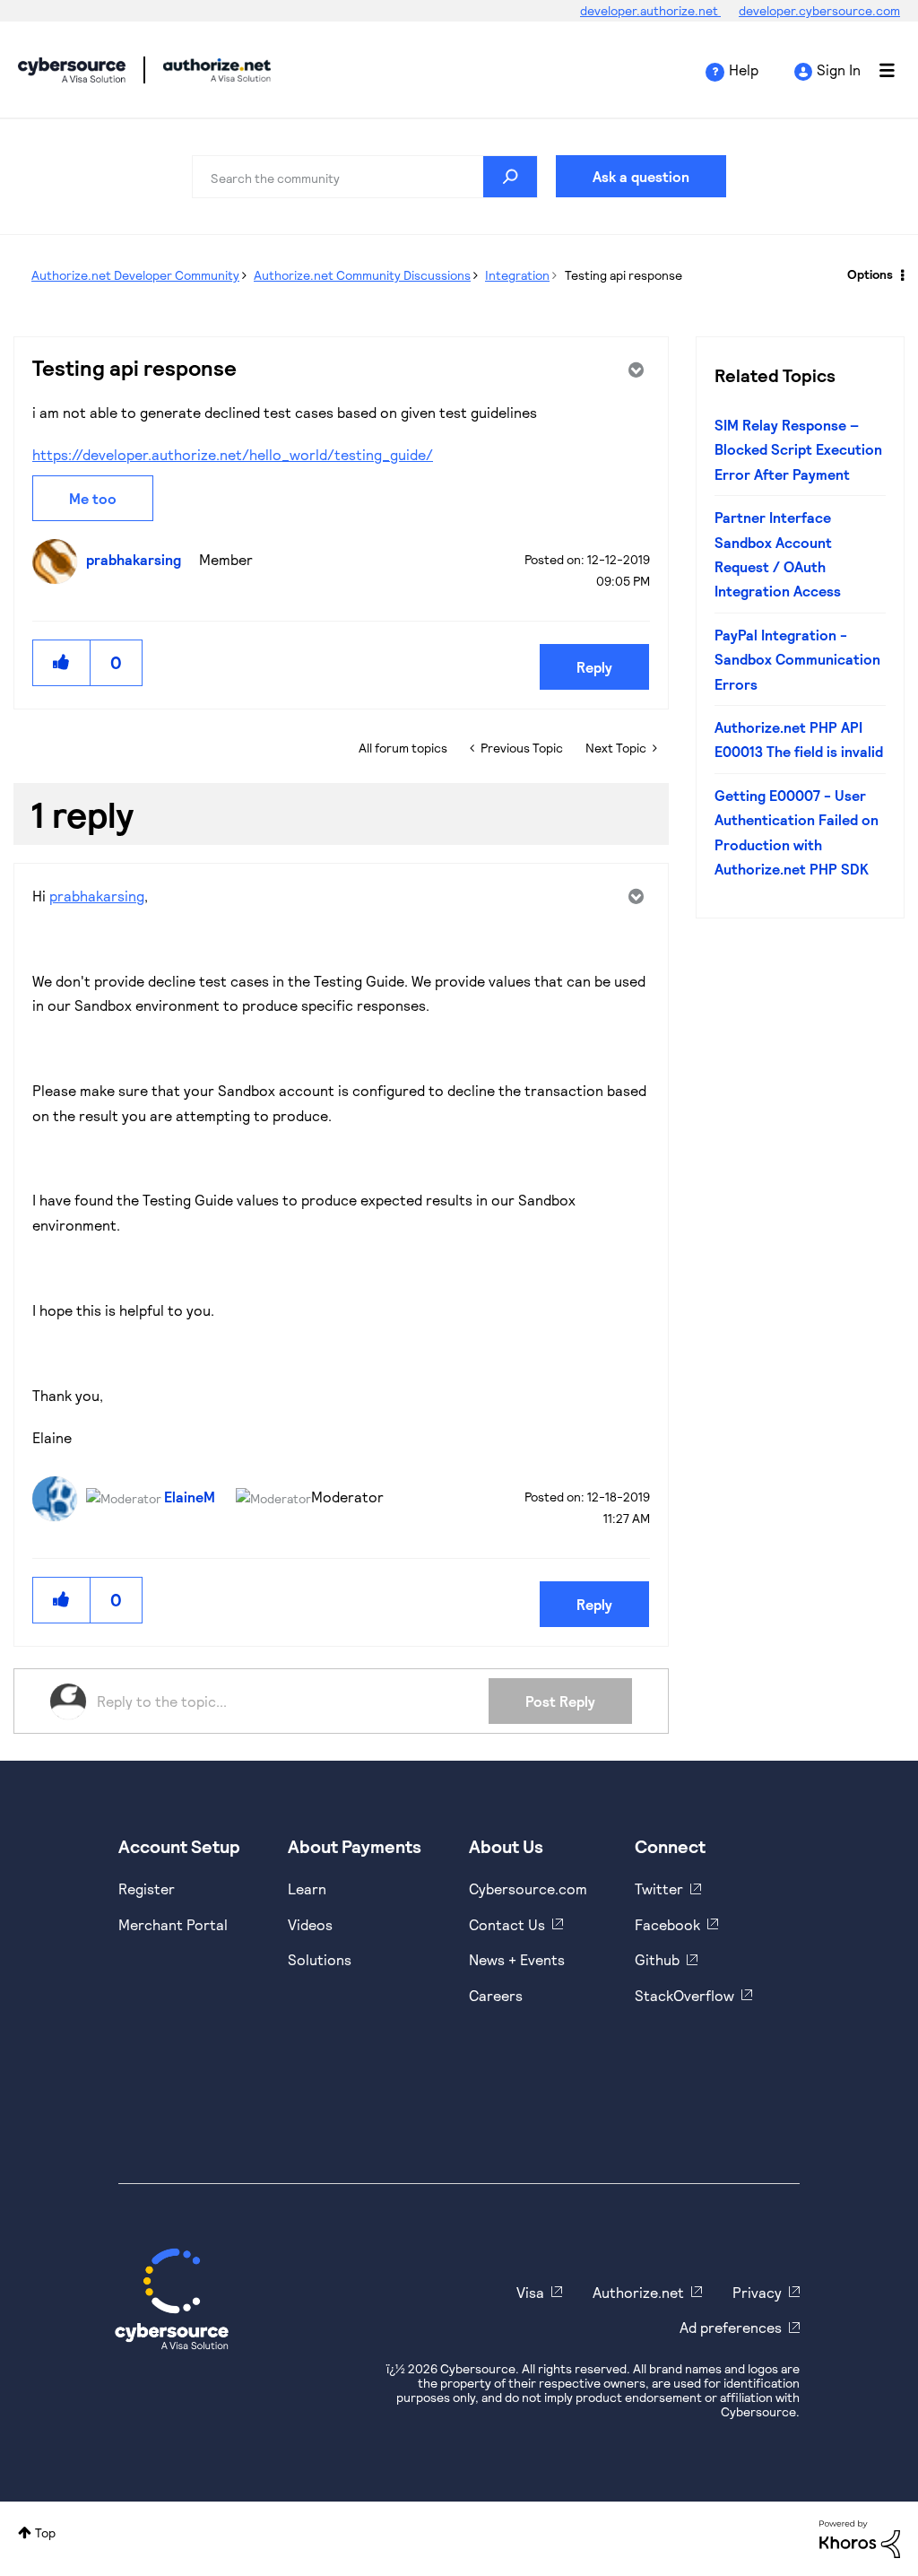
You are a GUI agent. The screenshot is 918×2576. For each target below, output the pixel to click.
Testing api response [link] (624, 275)
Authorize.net (638, 2292)
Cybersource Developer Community (72, 70)
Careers (496, 1995)
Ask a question (641, 176)
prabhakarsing (97, 896)
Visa (530, 2292)
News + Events (517, 1959)
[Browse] (878, 70)
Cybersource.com (528, 1888)
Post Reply (560, 1701)
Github (657, 1959)
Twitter (659, 1888)
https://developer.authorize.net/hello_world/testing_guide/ (233, 454)
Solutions (320, 1959)
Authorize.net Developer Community (135, 275)
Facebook (667, 1924)
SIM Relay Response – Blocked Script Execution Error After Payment (798, 449)
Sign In (839, 70)
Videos (310, 1924)
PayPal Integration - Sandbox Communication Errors (797, 659)
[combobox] (365, 177)
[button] (62, 662)
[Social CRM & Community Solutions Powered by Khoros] (860, 2537)
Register (147, 1888)
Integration (517, 275)
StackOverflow (684, 1995)
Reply (594, 667)
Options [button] (870, 274)
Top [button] (45, 2532)
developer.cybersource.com (819, 10)
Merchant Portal (173, 1924)
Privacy (757, 2292)
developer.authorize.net (650, 10)
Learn (307, 1888)
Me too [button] (93, 498)
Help (744, 70)
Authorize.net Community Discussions (362, 275)
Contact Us (507, 1924)
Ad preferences (731, 2327)
